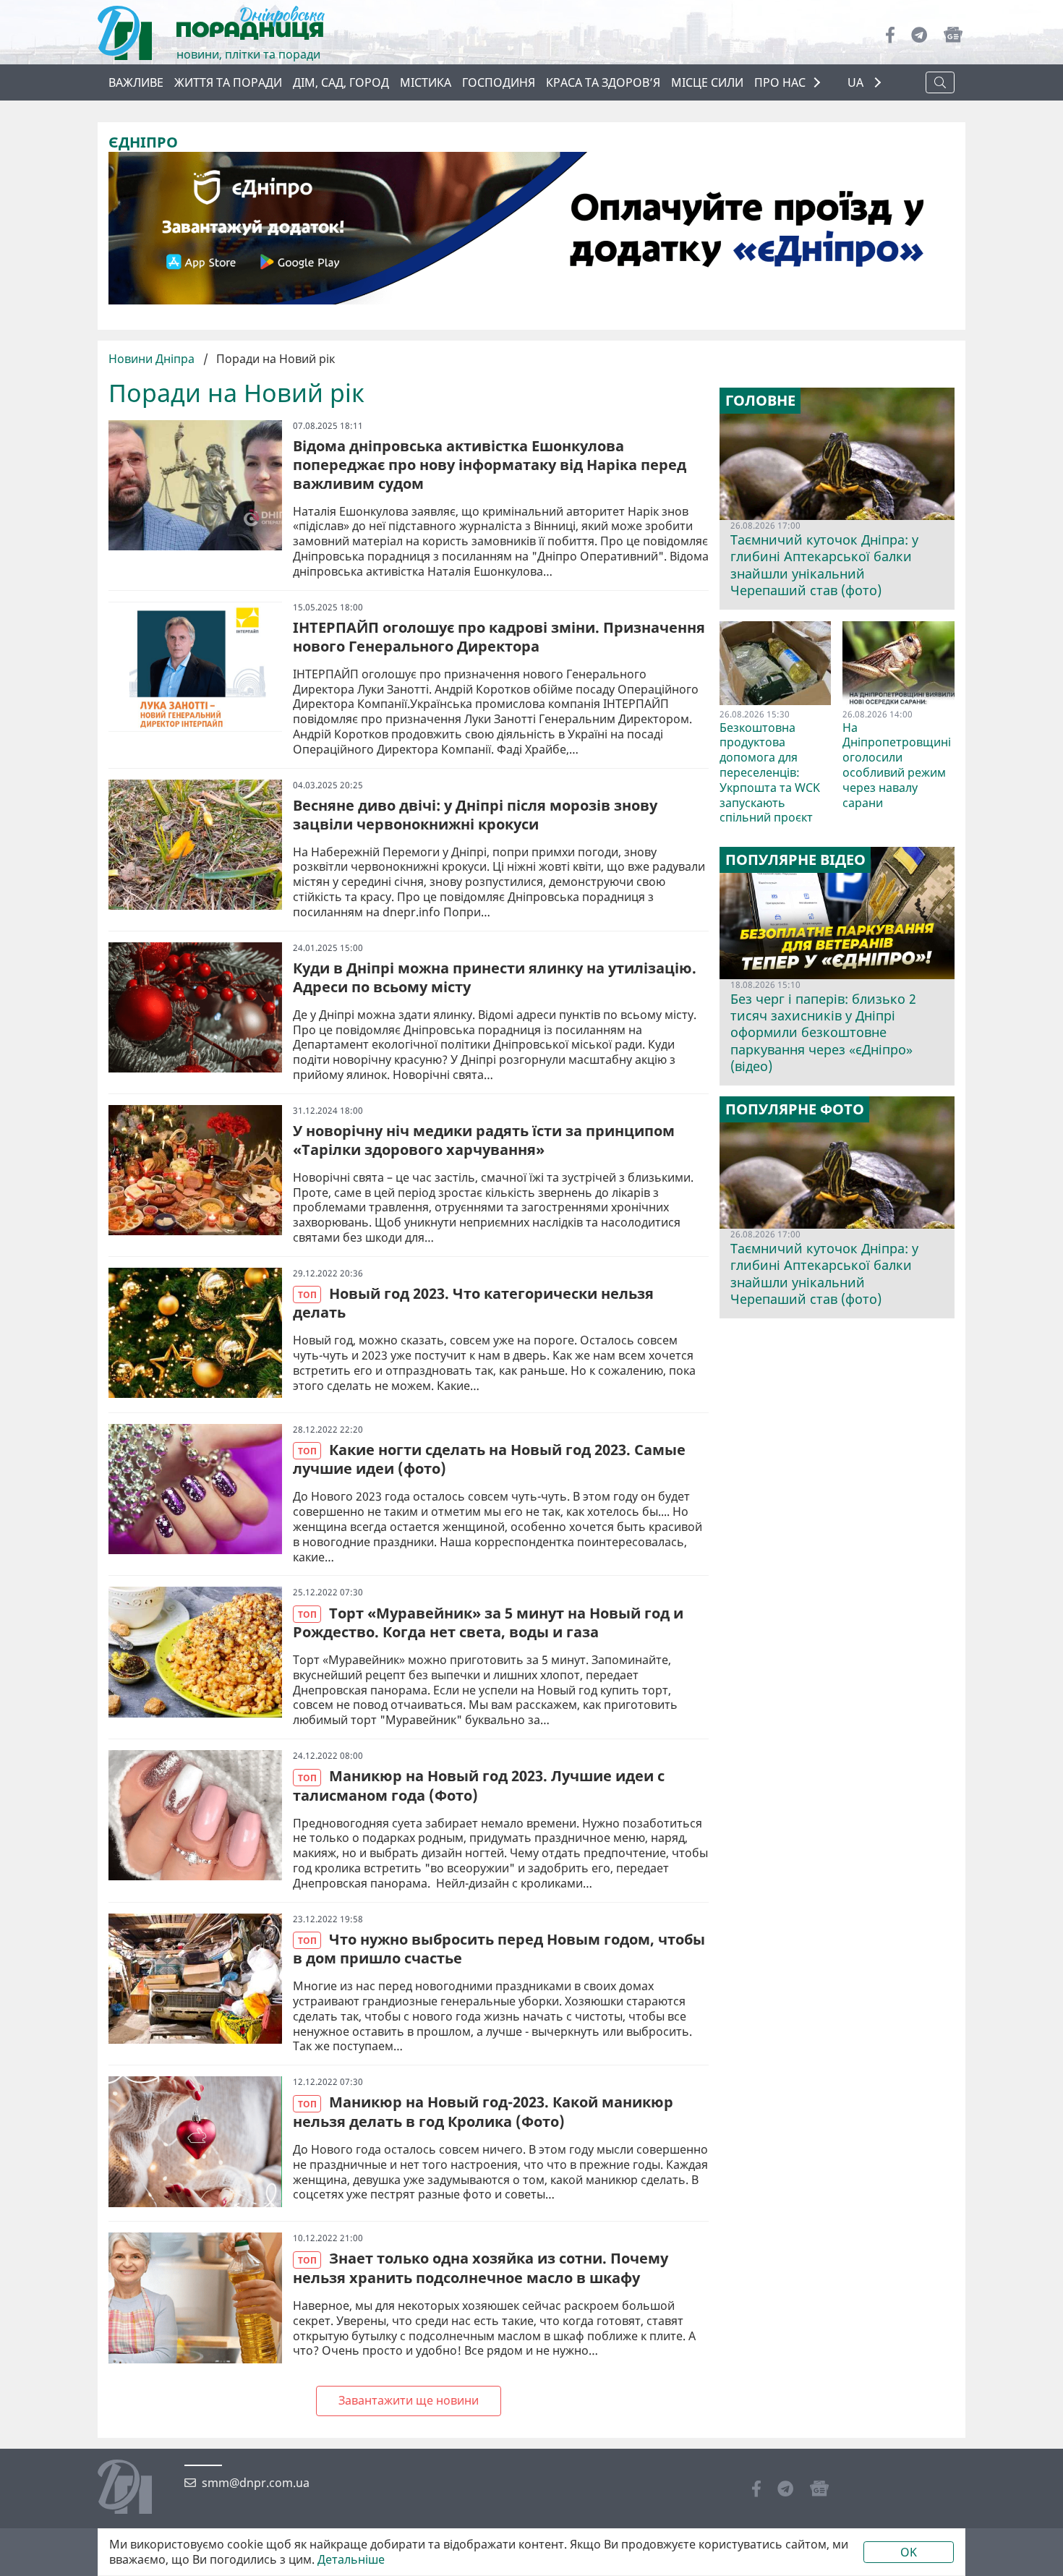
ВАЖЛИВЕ (136, 82)
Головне (760, 401)
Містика (426, 82)
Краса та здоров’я (603, 82)
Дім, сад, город (341, 82)
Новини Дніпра (153, 359)
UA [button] (857, 83)
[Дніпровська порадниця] (136, 2488)
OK (909, 2552)
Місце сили (707, 82)
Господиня (499, 82)
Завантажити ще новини (409, 2400)
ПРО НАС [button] (780, 82)
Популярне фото (795, 1109)
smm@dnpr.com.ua (256, 2483)
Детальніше (351, 2560)
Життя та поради (228, 82)
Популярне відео (795, 860)
